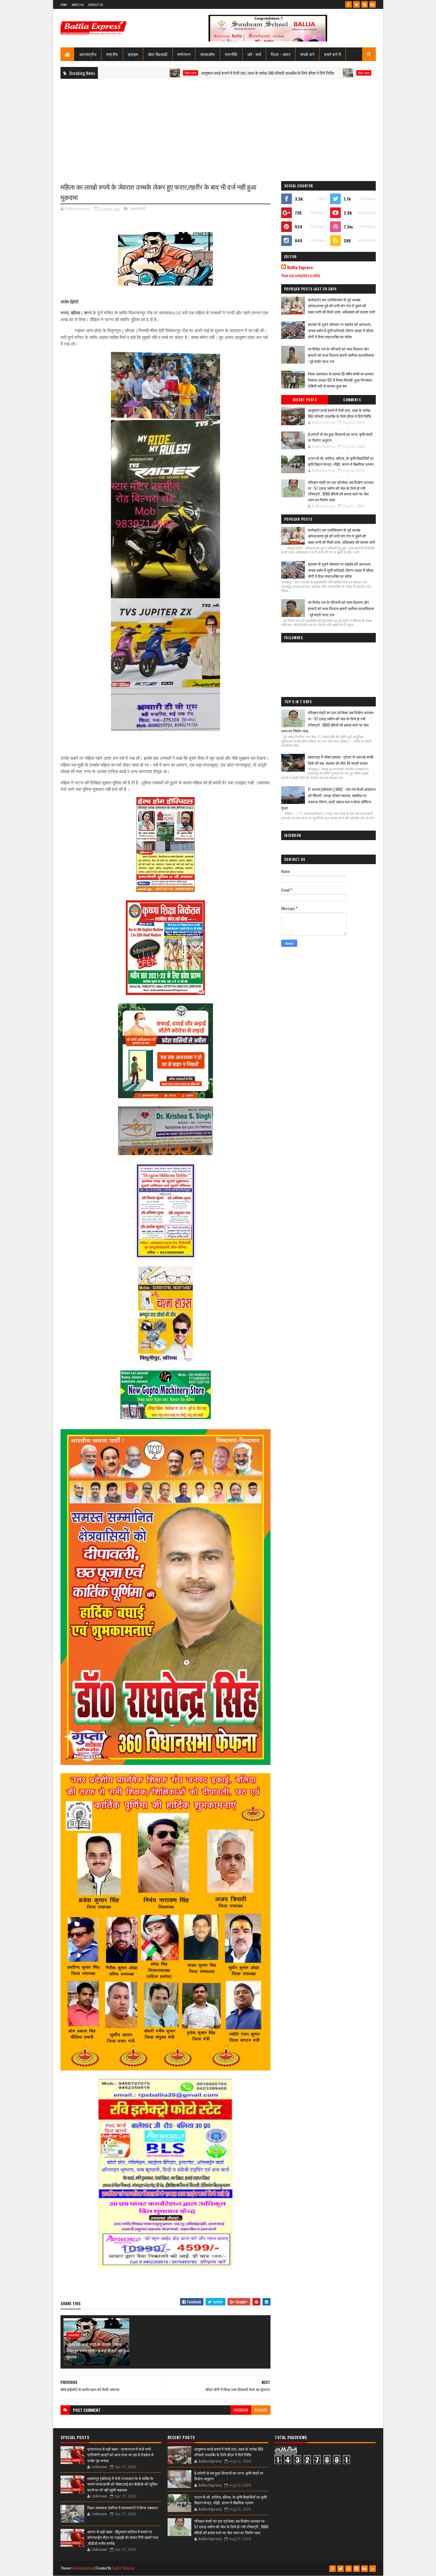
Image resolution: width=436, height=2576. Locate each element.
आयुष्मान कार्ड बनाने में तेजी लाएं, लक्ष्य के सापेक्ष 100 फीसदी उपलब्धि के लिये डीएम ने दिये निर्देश (179, 73)
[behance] (373, 4)
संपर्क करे (307, 54)
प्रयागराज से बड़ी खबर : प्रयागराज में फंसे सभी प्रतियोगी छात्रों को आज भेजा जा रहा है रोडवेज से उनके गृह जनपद (120, 2455)
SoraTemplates (82, 2568)
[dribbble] (349, 2569)
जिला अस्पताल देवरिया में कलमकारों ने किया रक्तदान (122, 2508)
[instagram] (365, 4)
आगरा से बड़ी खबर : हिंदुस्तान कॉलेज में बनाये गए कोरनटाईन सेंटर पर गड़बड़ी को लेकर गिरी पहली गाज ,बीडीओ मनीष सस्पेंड (123, 2537)
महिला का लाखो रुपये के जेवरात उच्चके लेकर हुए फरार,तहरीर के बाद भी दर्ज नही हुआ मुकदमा (98, 2350)
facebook (241, 2410)
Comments (352, 400)
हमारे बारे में (332, 54)
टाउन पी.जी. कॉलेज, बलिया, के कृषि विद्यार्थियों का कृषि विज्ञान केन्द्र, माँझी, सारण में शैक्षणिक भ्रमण (341, 461)
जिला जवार (102, 73)
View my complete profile (301, 275)
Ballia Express (300, 267)
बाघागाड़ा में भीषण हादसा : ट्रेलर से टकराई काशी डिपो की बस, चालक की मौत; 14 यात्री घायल (341, 760)
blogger (261, 2410)
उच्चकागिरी (137, 209)
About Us (78, 5)
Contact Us (96, 5)
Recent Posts (305, 400)
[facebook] (349, 4)
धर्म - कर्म (254, 54)
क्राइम (133, 54)
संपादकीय (208, 54)
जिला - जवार (281, 54)
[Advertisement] (218, 126)
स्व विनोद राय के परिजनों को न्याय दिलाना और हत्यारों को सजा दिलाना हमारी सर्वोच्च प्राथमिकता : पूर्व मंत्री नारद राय (341, 355)
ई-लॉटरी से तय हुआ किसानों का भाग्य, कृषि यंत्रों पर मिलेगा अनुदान (332, 73)
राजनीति (231, 54)
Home (64, 5)
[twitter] (357, 4)
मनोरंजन (184, 54)
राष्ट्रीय (112, 54)
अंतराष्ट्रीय (88, 54)
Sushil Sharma (123, 2568)
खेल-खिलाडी (158, 54)
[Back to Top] (373, 2569)
